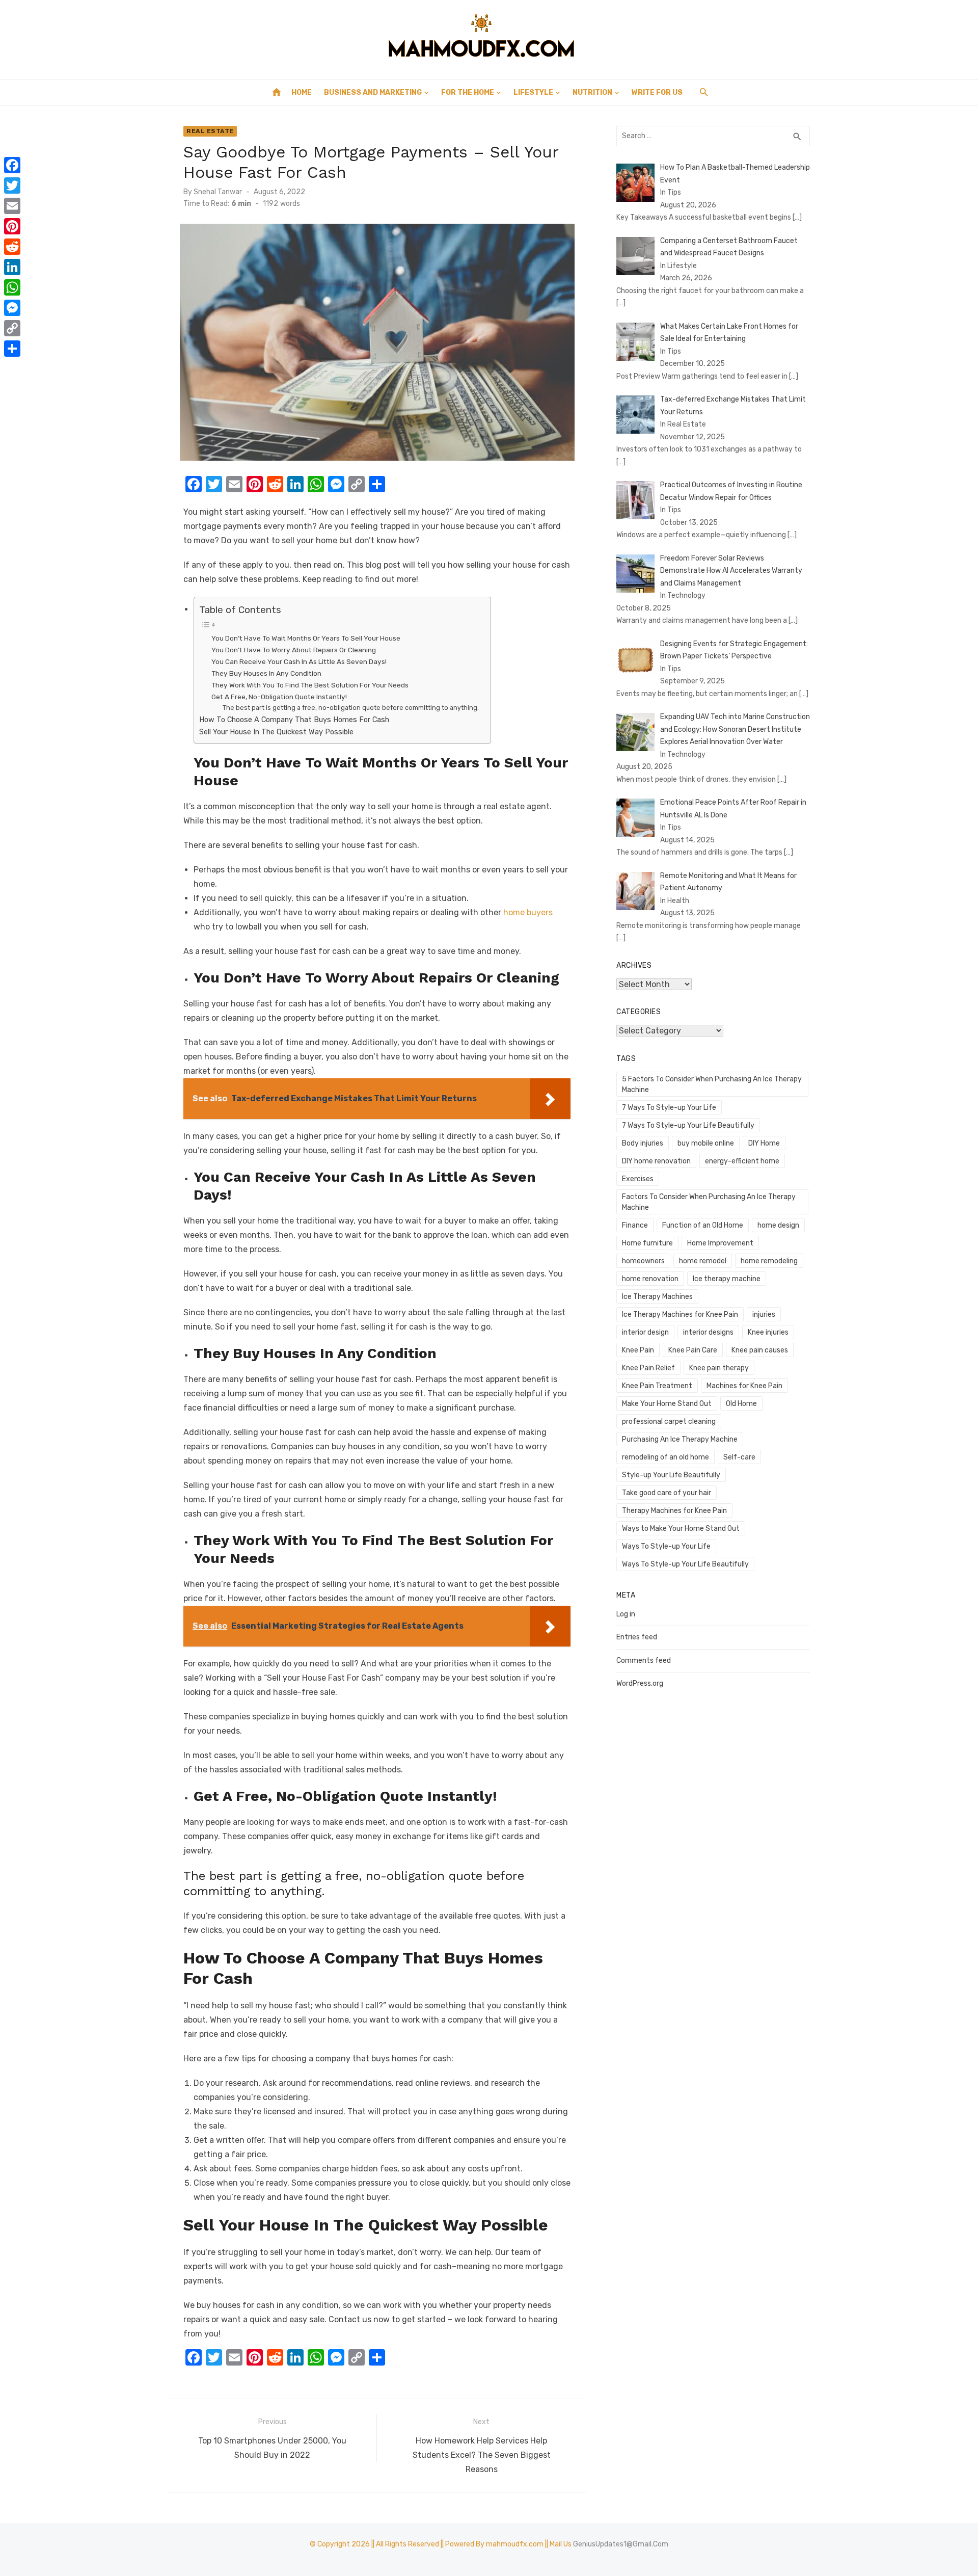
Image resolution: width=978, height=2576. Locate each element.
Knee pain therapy (719, 1368)
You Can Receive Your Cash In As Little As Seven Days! (299, 661)
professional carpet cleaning (669, 1422)
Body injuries (643, 1143)
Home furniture (647, 1243)
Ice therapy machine (727, 1279)
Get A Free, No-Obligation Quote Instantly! (279, 697)
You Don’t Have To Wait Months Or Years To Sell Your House (306, 638)
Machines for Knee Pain (744, 1386)
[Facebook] (12, 165)
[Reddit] (12, 247)
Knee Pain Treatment (657, 1386)
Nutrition (592, 92)
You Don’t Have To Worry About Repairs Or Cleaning (294, 650)
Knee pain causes (760, 1350)
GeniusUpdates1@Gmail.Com (621, 2544)
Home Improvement (720, 1243)
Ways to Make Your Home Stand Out (681, 1529)
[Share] (12, 349)
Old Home (741, 1404)
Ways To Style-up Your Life (666, 1546)
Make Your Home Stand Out (667, 1404)
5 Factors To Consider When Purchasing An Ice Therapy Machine (712, 1084)
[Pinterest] (12, 226)
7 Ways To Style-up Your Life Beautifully (688, 1125)
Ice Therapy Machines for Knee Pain (680, 1314)
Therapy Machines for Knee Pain (674, 1511)
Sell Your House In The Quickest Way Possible (276, 732)
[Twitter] (12, 185)
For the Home (468, 92)
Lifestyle (533, 92)
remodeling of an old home (665, 1457)
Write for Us (657, 92)
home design (778, 1225)
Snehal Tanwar (218, 192)
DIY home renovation (656, 1161)
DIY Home (764, 1143)
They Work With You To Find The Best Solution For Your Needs (310, 685)
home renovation (650, 1279)
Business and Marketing (373, 92)
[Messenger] (12, 308)
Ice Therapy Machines (657, 1297)
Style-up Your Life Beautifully (671, 1475)
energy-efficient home (742, 1161)
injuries (764, 1314)
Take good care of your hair (667, 1493)
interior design (645, 1332)
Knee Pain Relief (648, 1368)
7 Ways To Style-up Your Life (669, 1108)
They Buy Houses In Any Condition (266, 673)
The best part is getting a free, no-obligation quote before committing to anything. (351, 708)
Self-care (739, 1457)
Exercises (638, 1179)
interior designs (708, 1332)
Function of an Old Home (703, 1225)
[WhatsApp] (12, 287)
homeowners (643, 1261)
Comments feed (644, 1661)
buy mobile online (706, 1143)
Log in (626, 1614)
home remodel (703, 1261)
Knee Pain (638, 1350)
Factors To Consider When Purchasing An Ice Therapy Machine (709, 1202)
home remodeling (769, 1261)
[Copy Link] (12, 328)
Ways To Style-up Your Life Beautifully (685, 1564)
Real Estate (210, 131)
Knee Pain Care (693, 1350)
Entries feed (637, 1637)
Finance (635, 1225)
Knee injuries (768, 1332)
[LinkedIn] (12, 267)
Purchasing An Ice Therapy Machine (680, 1439)
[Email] (12, 206)
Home (302, 92)
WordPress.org (640, 1683)
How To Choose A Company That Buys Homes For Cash (294, 720)
